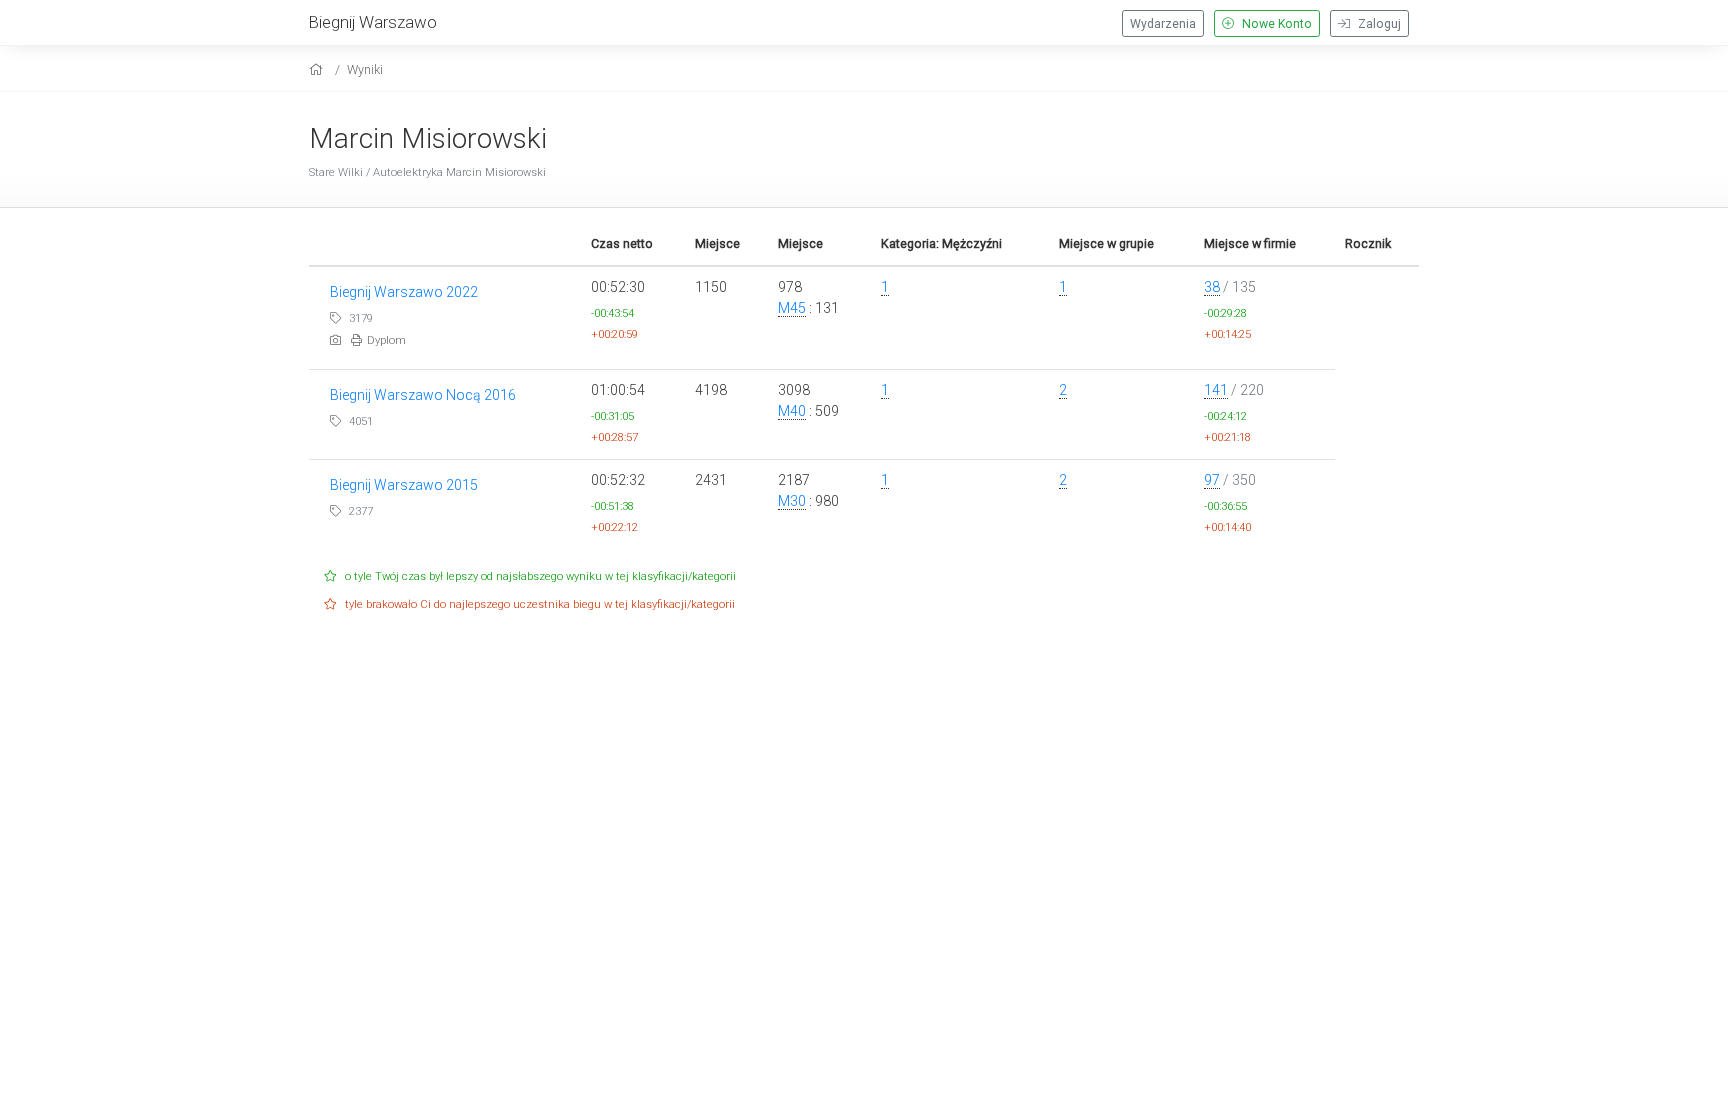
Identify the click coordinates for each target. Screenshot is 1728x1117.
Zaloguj (1378, 24)
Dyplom (386, 340)
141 (1216, 390)
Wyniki (365, 69)
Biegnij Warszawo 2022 (404, 292)
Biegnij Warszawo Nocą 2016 (423, 395)
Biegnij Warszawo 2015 (404, 485)
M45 (792, 308)
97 (1212, 480)
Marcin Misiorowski (428, 138)
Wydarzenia (1163, 24)
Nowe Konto (1275, 24)
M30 (792, 501)
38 (1212, 287)
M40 (792, 411)
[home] (318, 69)
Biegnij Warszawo (373, 22)
